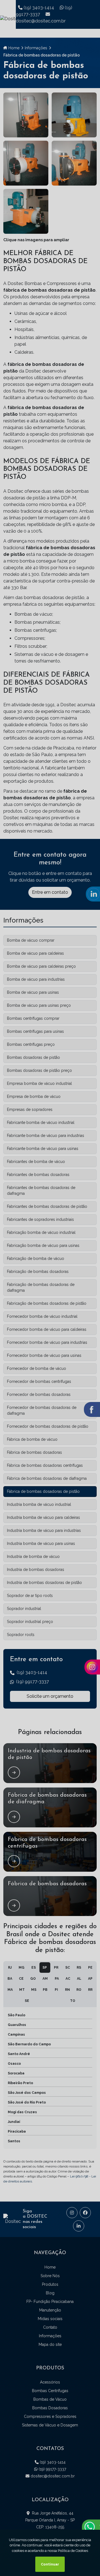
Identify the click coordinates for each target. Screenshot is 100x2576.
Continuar (50, 2564)
